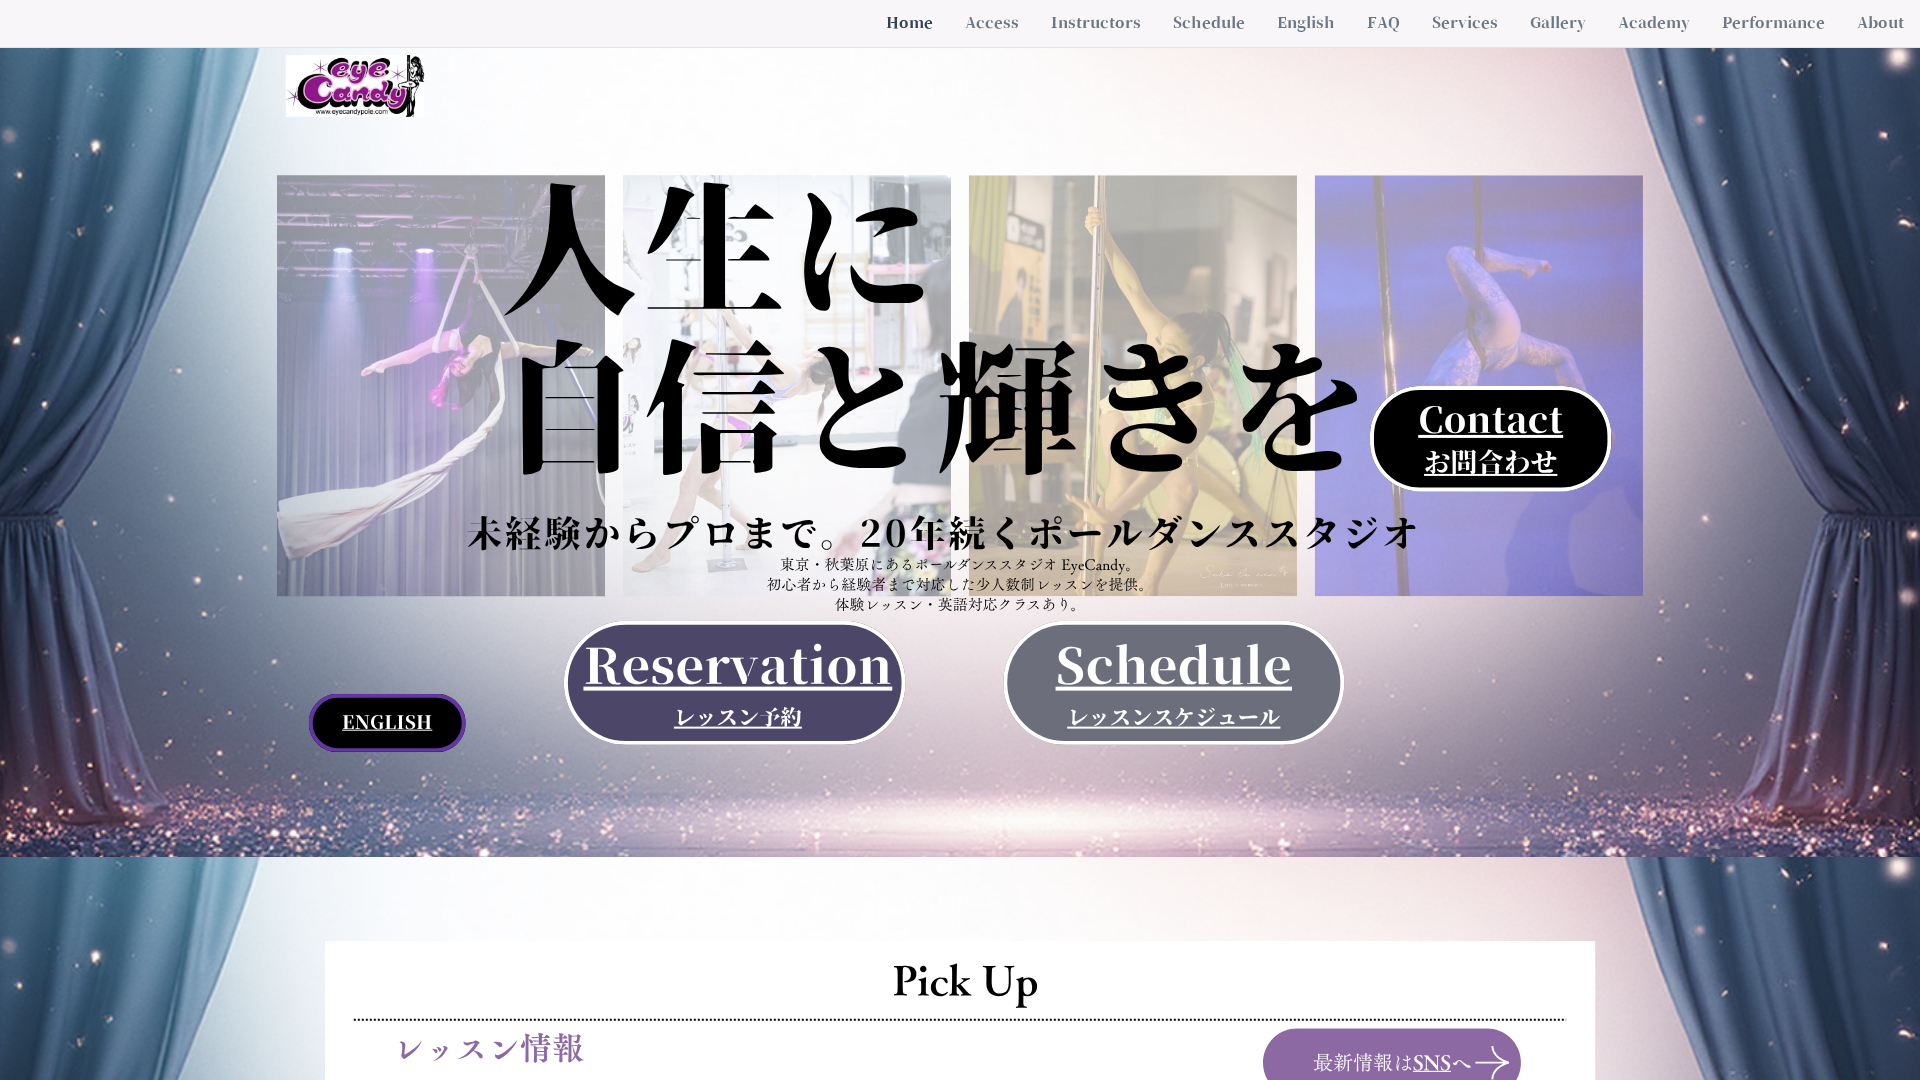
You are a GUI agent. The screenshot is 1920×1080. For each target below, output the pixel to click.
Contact (1490, 420)
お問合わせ (1490, 463)
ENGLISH (387, 723)
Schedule (1174, 665)
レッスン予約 (738, 717)
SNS (1432, 1063)
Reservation (737, 665)
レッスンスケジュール (1173, 717)
